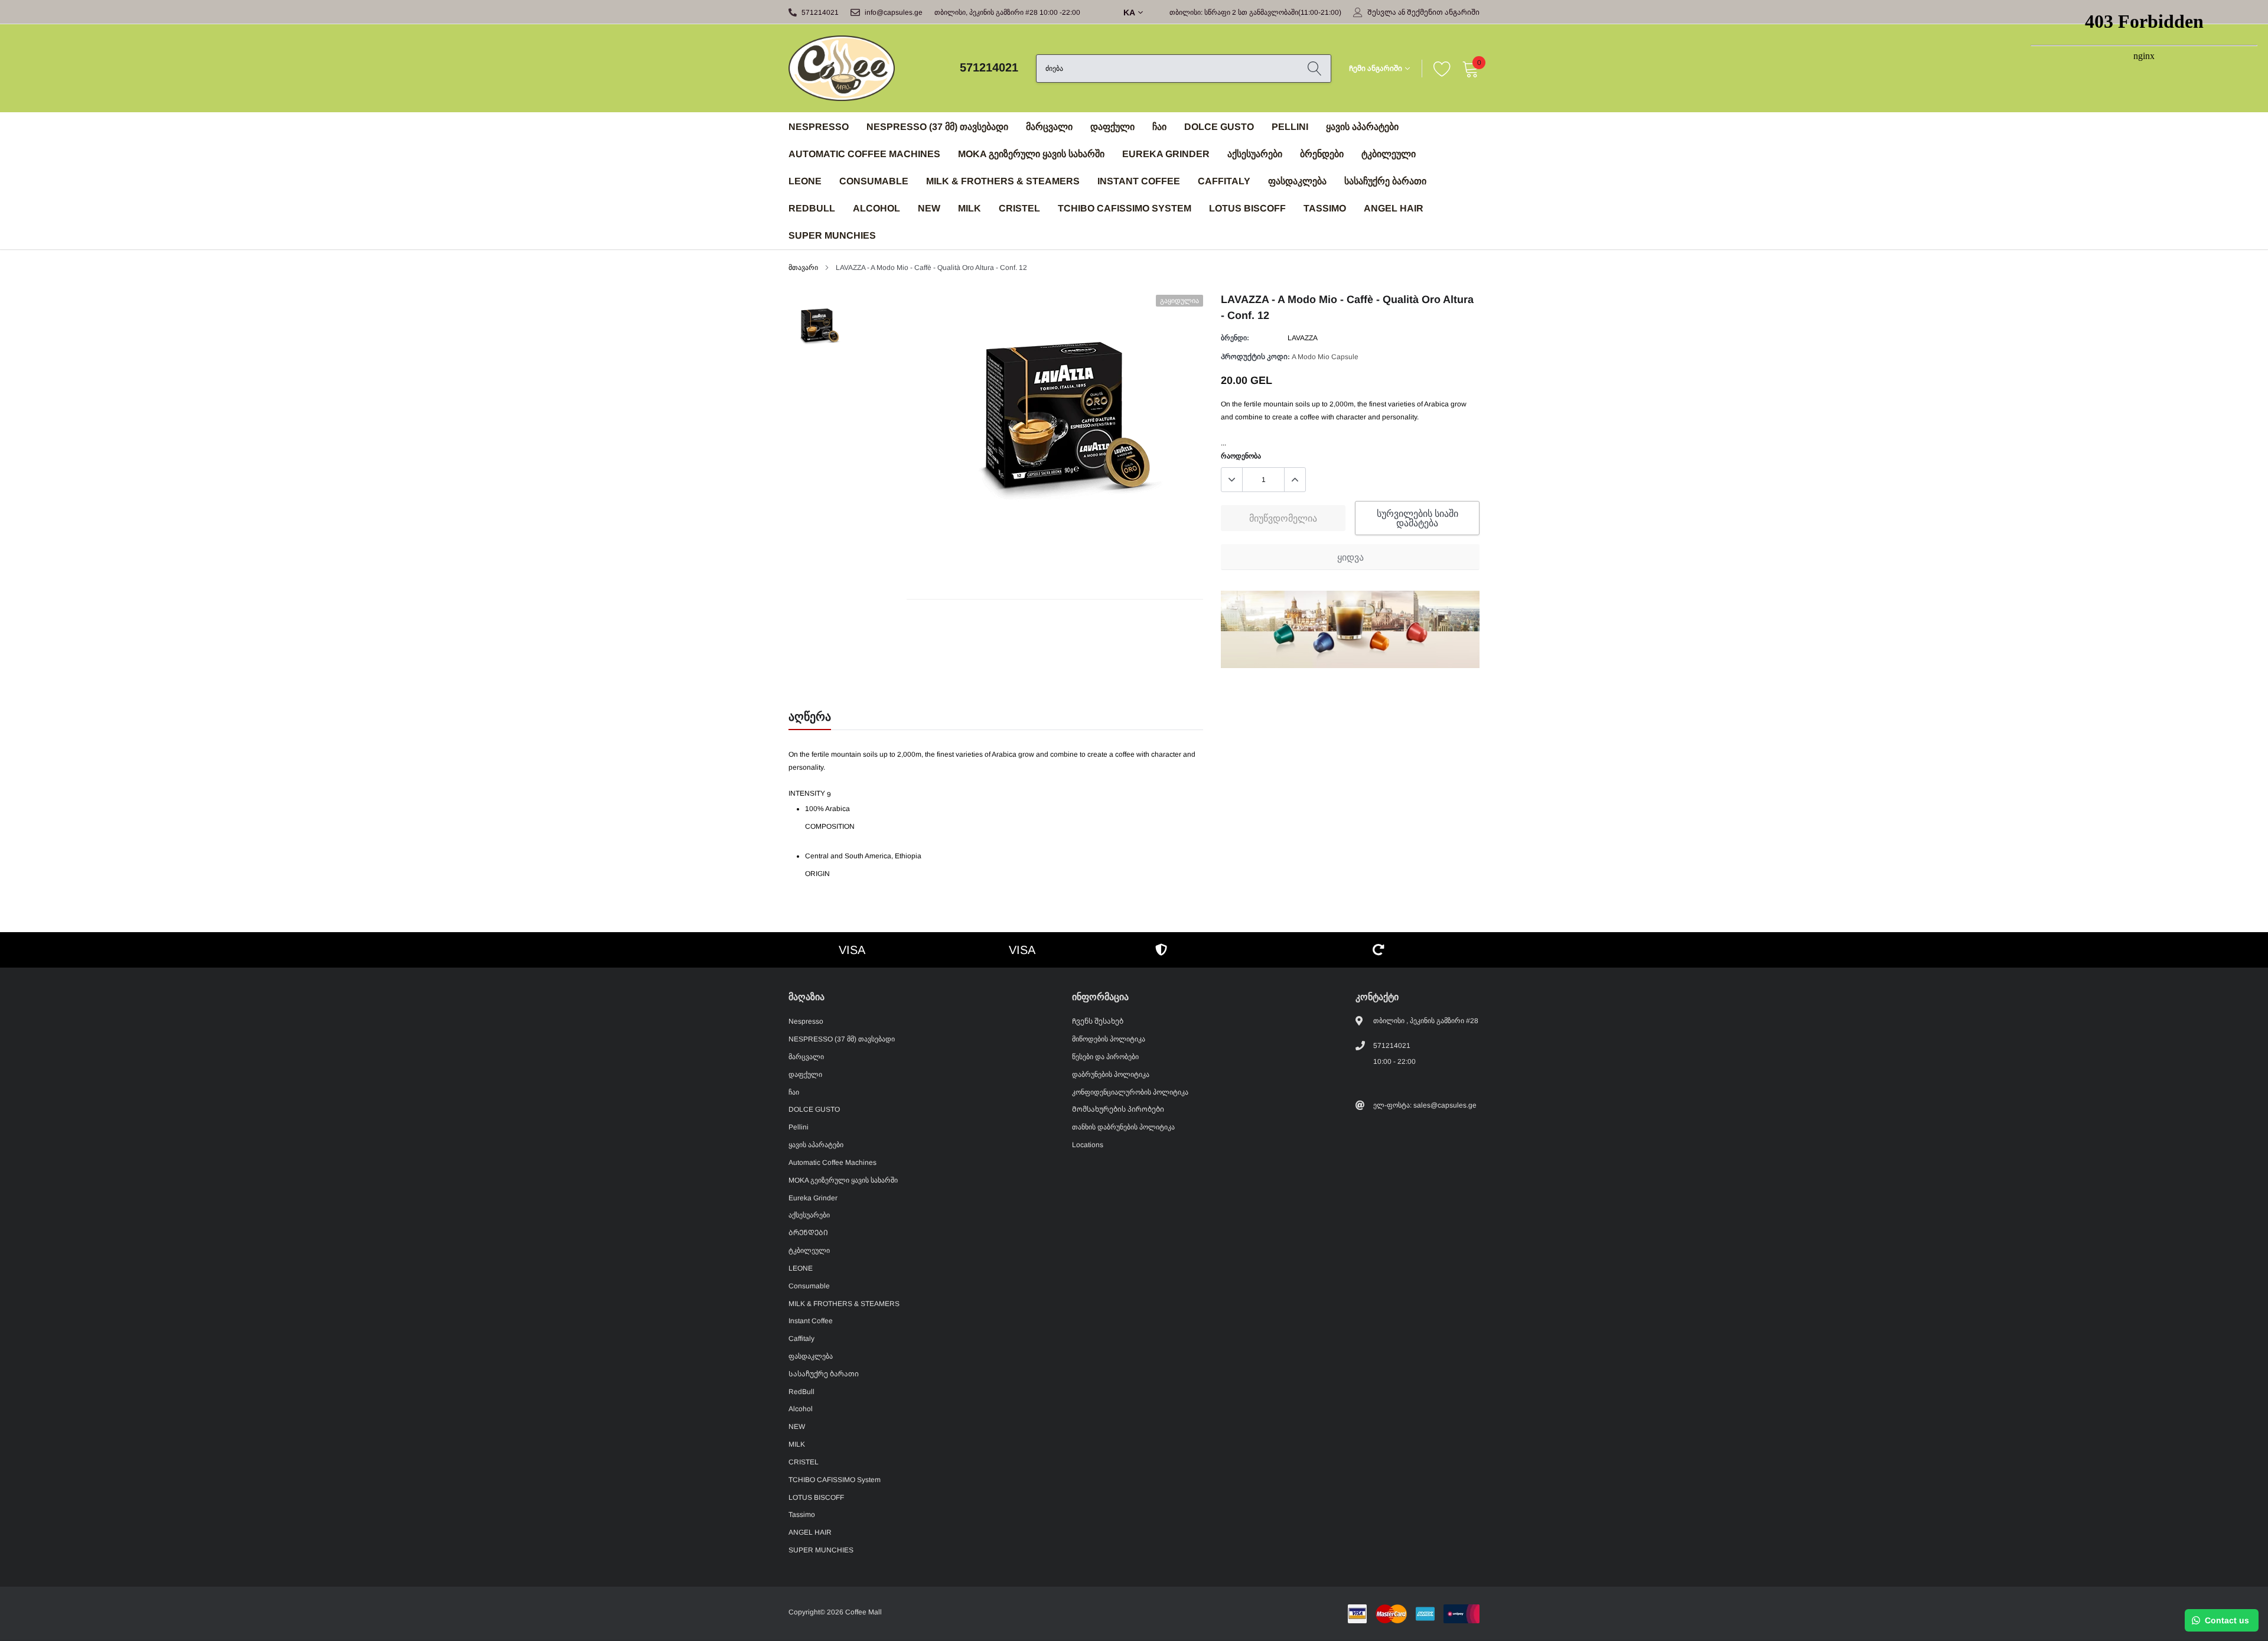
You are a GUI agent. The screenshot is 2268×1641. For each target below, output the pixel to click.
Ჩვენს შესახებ (1098, 1021)
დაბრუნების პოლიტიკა (1111, 1075)
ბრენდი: (1235, 338)
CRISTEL (1019, 208)
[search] (1314, 69)
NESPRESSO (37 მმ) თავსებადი (937, 127)
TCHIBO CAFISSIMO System (1125, 208)
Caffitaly (1224, 181)
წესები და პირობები (1105, 1057)
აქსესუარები (1255, 154)
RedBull (812, 208)
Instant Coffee (1139, 181)
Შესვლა (1382, 12)
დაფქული (1112, 127)
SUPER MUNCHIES (832, 235)
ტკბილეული (1389, 154)
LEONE (805, 181)
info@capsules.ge (894, 12)
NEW (929, 208)
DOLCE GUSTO (1219, 127)
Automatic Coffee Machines (864, 154)
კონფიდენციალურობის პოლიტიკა (1130, 1092)
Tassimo (1325, 208)
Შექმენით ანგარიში (1443, 12)
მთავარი (803, 268)
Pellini (1290, 127)
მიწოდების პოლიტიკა (1109, 1039)
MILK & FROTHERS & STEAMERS (1003, 181)
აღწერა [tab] (810, 717)
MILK (970, 208)
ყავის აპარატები (1362, 127)
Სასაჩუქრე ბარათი (1385, 181)
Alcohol (876, 208)
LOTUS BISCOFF (1247, 208)
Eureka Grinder (1166, 154)
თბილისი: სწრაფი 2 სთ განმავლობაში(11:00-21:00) (1255, 12)
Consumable (874, 181)
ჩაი (1159, 127)
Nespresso (819, 127)
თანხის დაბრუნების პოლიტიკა (1123, 1127)
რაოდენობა (1241, 456)
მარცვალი (1049, 127)
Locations (1088, 1145)
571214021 (820, 12)
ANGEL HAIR (1394, 208)
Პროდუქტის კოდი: (1255, 357)
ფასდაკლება (1297, 181)
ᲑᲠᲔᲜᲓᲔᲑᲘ (1322, 154)
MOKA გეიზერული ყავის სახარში (1031, 154)
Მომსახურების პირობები (1118, 1109)
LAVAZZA (1303, 338)
